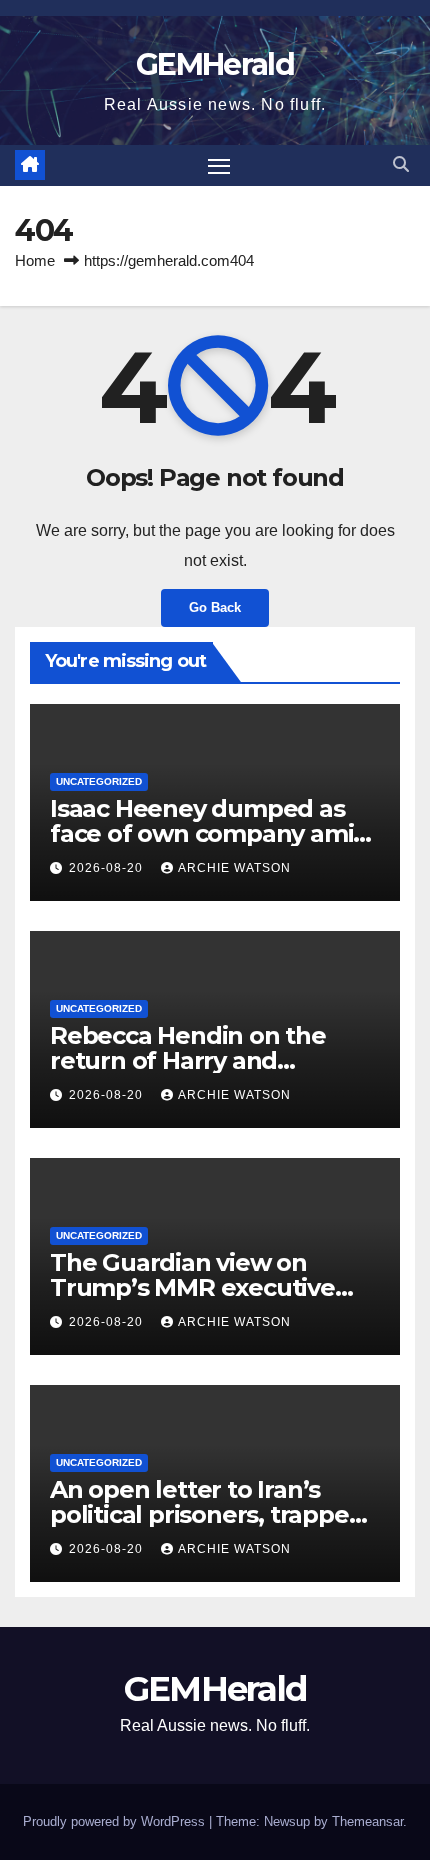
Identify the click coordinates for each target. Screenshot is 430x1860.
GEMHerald (215, 64)
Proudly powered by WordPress (116, 1821)
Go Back (215, 607)
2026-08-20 (108, 868)
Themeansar (367, 1821)
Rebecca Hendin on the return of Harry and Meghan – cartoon (188, 1060)
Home (35, 260)
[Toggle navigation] (219, 166)
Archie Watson (234, 868)
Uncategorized (99, 781)
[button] (401, 164)
